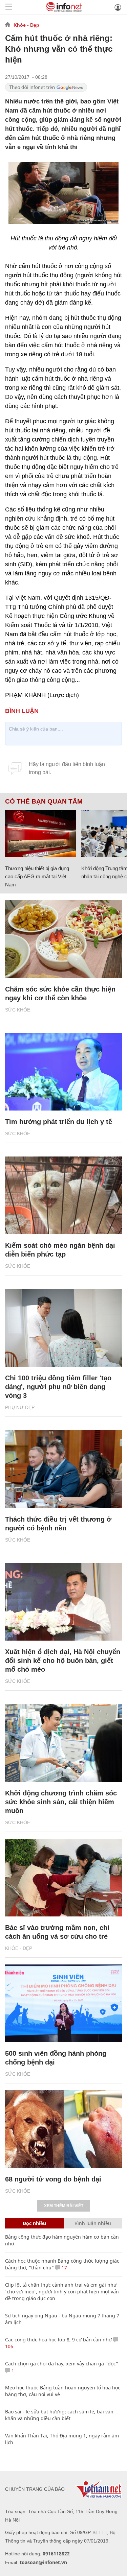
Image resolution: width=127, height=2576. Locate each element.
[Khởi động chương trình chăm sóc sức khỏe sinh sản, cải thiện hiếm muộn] (63, 1743)
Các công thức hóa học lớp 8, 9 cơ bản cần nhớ (58, 2340)
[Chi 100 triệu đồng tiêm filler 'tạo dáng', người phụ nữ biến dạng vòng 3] (63, 1328)
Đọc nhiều (34, 2223)
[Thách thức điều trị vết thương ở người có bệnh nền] (63, 1469)
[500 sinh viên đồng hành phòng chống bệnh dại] (63, 2003)
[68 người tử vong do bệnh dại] (63, 2129)
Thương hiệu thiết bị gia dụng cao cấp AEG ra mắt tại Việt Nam (37, 876)
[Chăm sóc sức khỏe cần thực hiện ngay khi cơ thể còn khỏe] (63, 939)
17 (64, 2268)
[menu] (9, 7)
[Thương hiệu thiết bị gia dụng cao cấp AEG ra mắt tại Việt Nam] (41, 834)
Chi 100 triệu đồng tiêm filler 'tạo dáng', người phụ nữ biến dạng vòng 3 (58, 1387)
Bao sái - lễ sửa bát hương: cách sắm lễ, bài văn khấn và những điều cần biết (59, 2415)
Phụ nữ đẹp (20, 1407)
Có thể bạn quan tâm (44, 802)
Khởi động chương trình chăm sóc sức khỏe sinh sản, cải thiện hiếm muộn (61, 1802)
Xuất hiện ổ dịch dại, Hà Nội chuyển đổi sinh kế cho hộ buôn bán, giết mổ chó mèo (63, 1661)
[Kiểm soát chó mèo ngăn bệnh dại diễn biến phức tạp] (63, 1195)
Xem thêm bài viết (64, 2206)
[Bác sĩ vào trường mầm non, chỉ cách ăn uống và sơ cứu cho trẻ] (63, 1878)
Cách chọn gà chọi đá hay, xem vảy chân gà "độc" (62, 2364)
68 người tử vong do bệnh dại (53, 2179)
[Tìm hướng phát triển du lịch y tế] (63, 1072)
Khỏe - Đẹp (26, 25)
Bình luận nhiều (93, 2223)
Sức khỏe (18, 1010)
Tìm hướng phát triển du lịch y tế (59, 1122)
